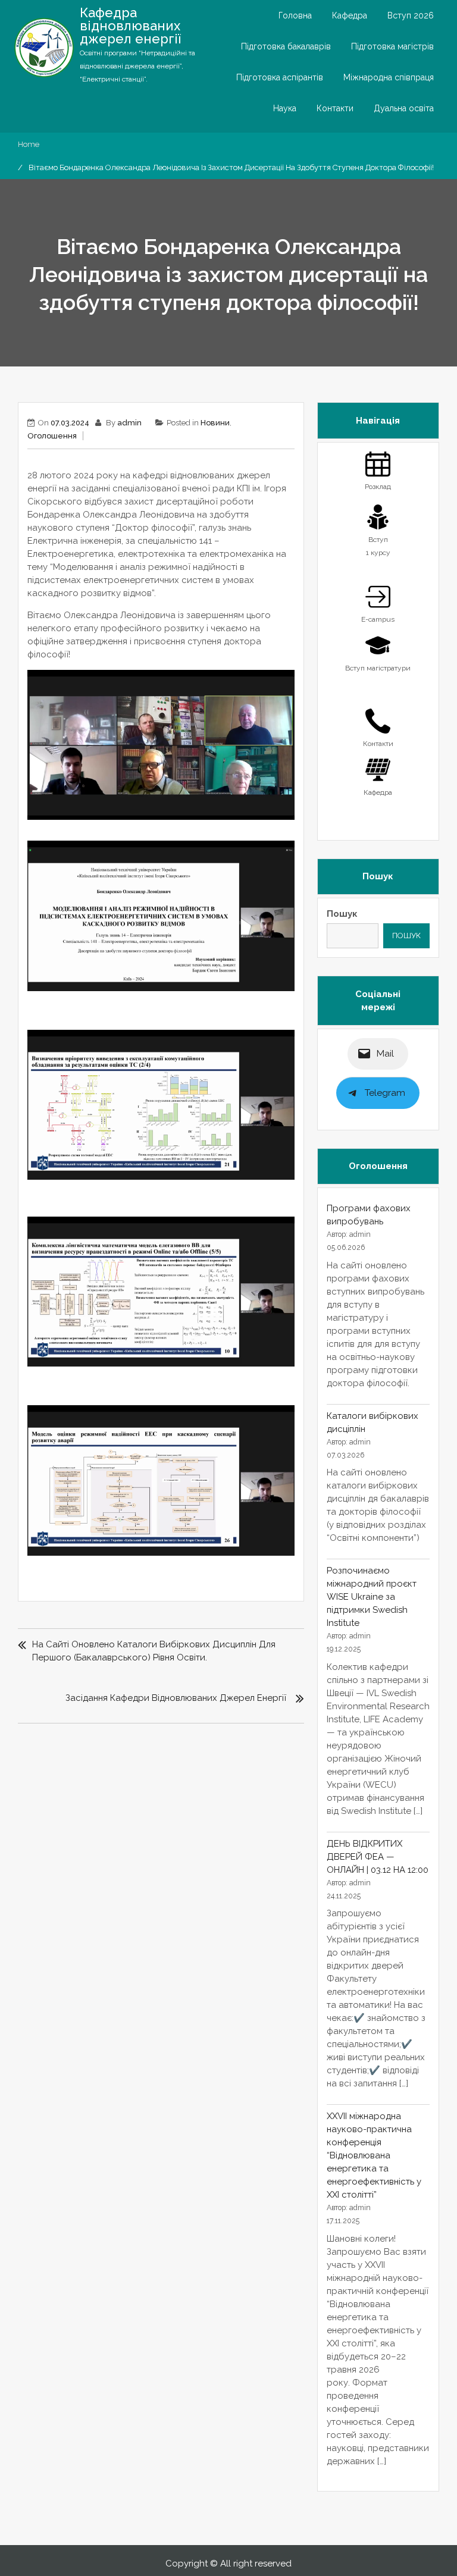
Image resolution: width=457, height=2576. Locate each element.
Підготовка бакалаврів (286, 46)
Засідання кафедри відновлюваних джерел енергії (176, 1698)
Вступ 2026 (411, 15)
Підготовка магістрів (392, 46)
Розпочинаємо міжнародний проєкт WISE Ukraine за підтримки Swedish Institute (372, 1597)
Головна (295, 15)
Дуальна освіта (404, 108)
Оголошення (52, 436)
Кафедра (350, 15)
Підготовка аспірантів (280, 77)
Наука (285, 108)
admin (129, 423)
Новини (215, 423)
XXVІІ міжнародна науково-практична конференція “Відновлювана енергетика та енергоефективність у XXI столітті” (374, 2155)
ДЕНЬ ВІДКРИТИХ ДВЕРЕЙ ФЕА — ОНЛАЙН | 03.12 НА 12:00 (378, 1857)
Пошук (342, 914)
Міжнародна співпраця (389, 77)
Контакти (335, 108)
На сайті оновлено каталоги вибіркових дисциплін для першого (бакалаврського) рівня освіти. (154, 1651)
